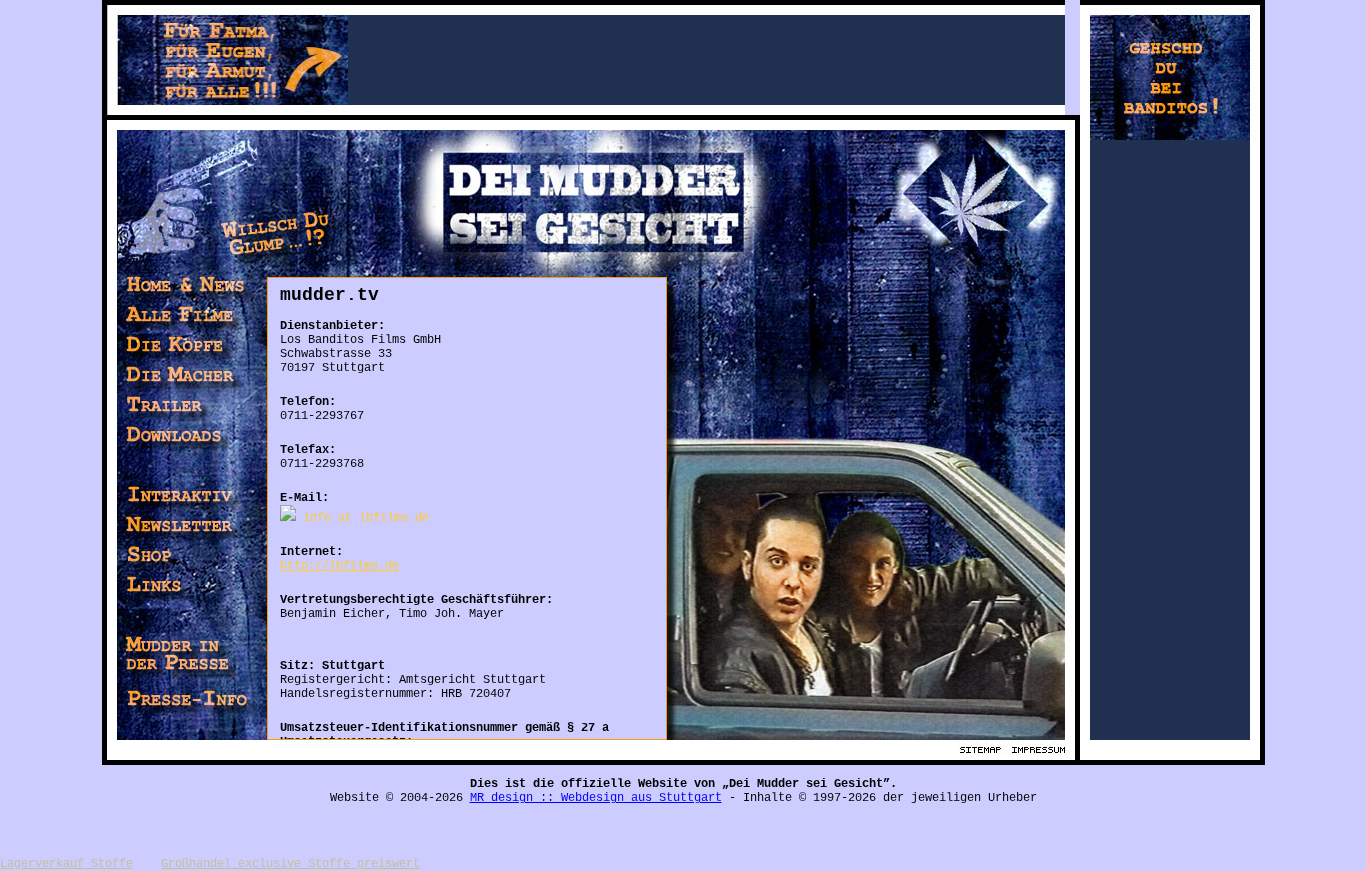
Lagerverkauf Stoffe (66, 864)
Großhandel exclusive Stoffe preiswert (290, 864)
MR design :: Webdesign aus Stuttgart (596, 798)
